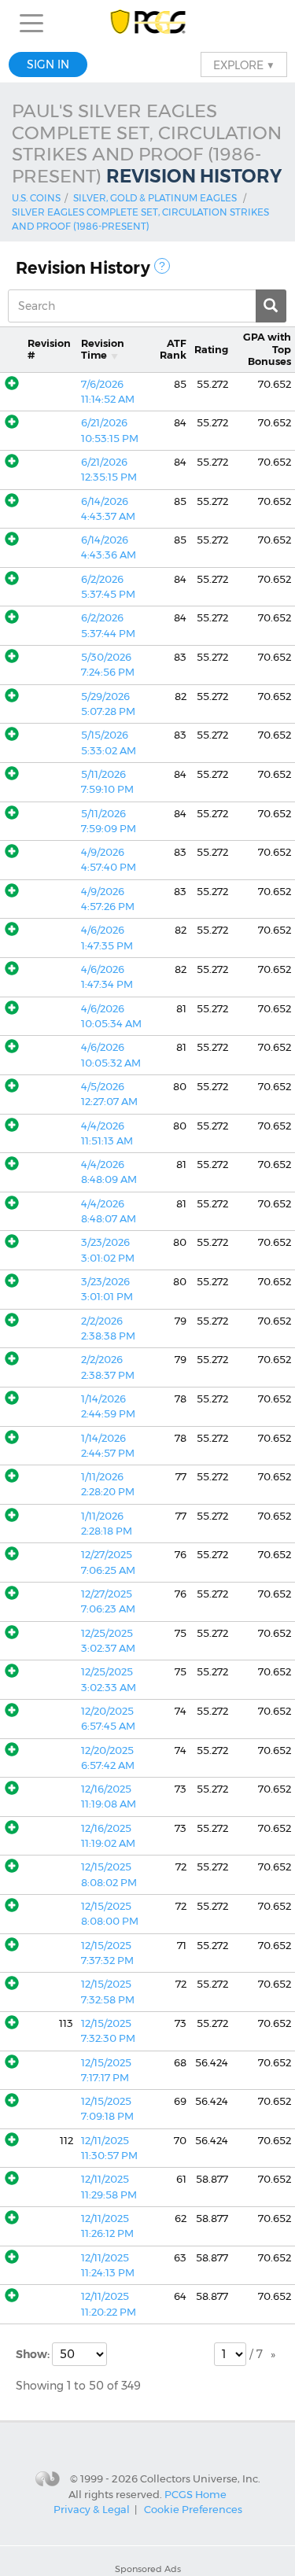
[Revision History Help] (162, 266)
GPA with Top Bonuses (267, 349)
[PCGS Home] (147, 23)
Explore (244, 64)
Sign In (48, 64)
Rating (211, 350)
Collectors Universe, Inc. (200, 2478)
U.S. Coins (36, 198)
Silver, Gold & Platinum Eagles (155, 198)
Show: (34, 2354)
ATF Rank (173, 349)
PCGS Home (195, 2494)
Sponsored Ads (148, 2569)
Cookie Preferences (193, 2509)
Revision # (49, 349)
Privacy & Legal (92, 2509)
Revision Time (103, 349)
